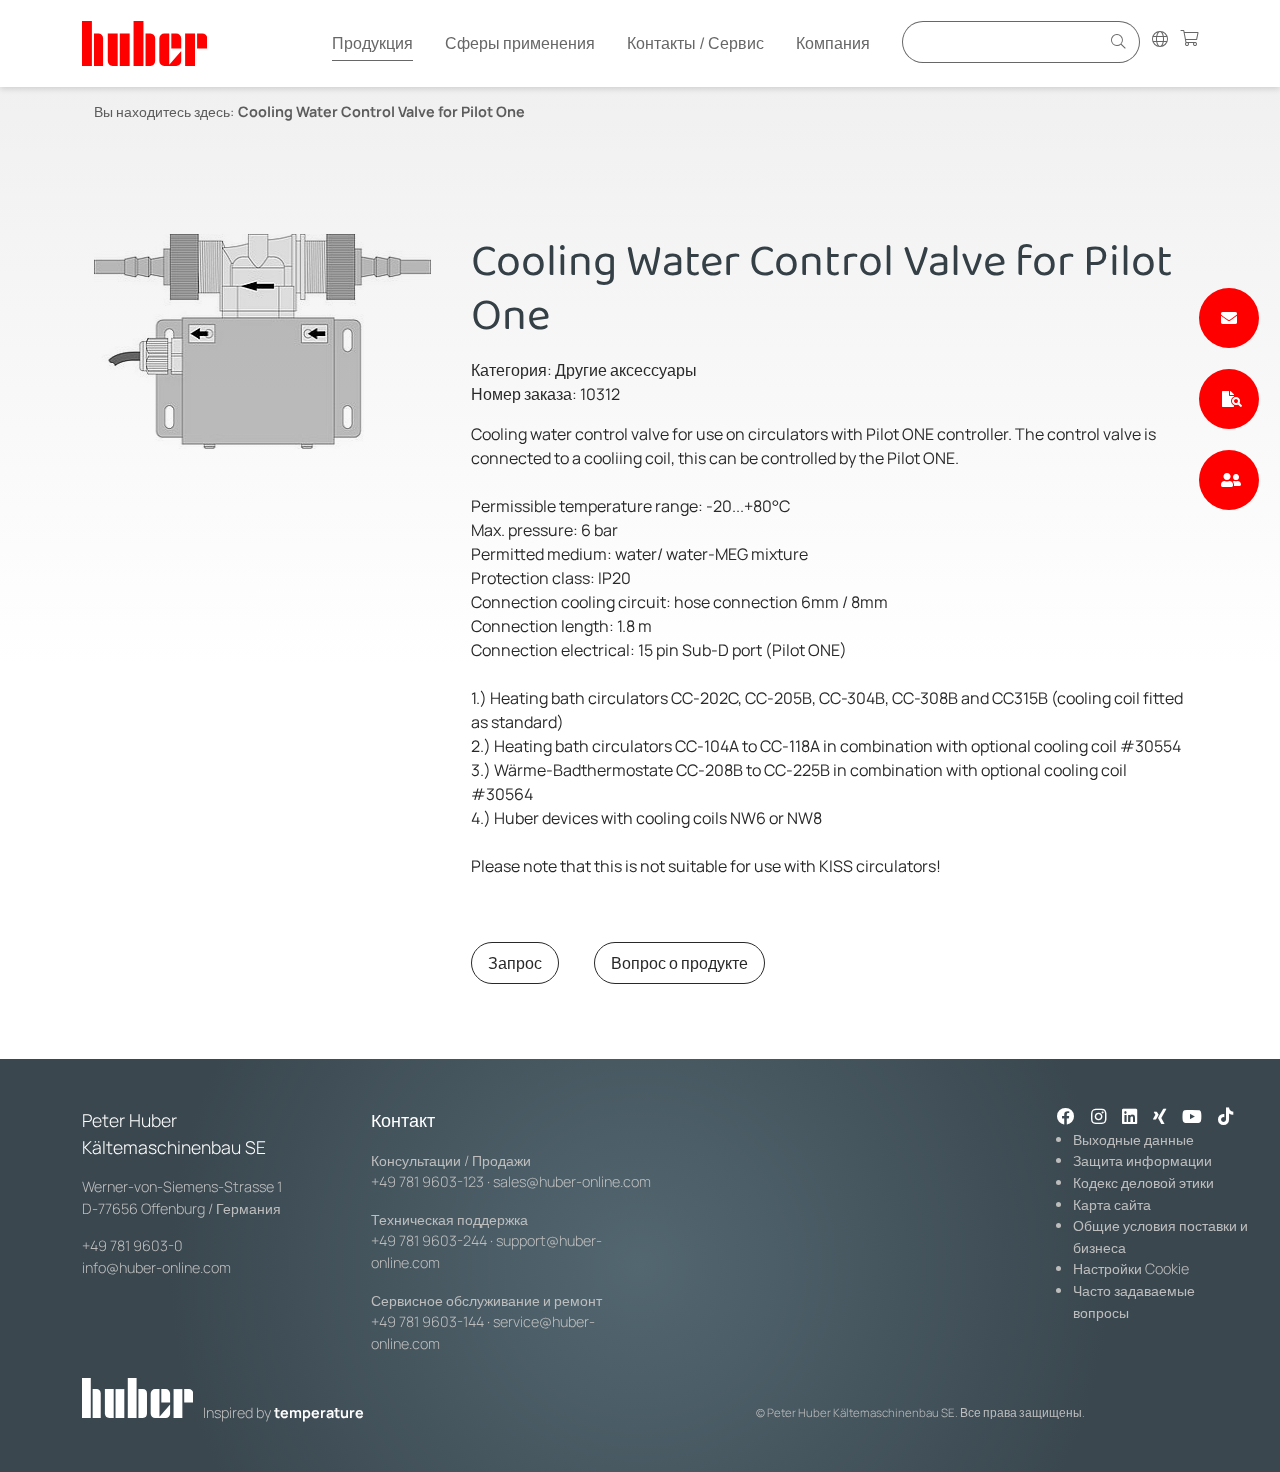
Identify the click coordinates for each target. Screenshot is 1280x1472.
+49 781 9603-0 (132, 1245)
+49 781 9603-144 (427, 1321)
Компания (833, 43)
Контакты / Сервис (695, 43)
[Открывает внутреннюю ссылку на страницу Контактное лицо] (1229, 480)
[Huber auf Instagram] (1098, 1118)
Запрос (515, 963)
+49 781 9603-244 (429, 1240)
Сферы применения (520, 43)
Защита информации (1142, 1160)
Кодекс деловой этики (1143, 1182)
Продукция (372, 43)
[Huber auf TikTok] (1225, 1118)
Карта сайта (1112, 1204)
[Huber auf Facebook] (1066, 1118)
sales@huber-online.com (572, 1181)
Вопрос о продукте (679, 963)
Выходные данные (1133, 1139)
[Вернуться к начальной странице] (144, 43)
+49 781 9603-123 (427, 1181)
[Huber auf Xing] (1159, 1118)
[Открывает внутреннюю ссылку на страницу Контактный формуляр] (1229, 318)
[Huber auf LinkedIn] (1129, 1118)
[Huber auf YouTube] (1192, 1118)
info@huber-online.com (156, 1267)
